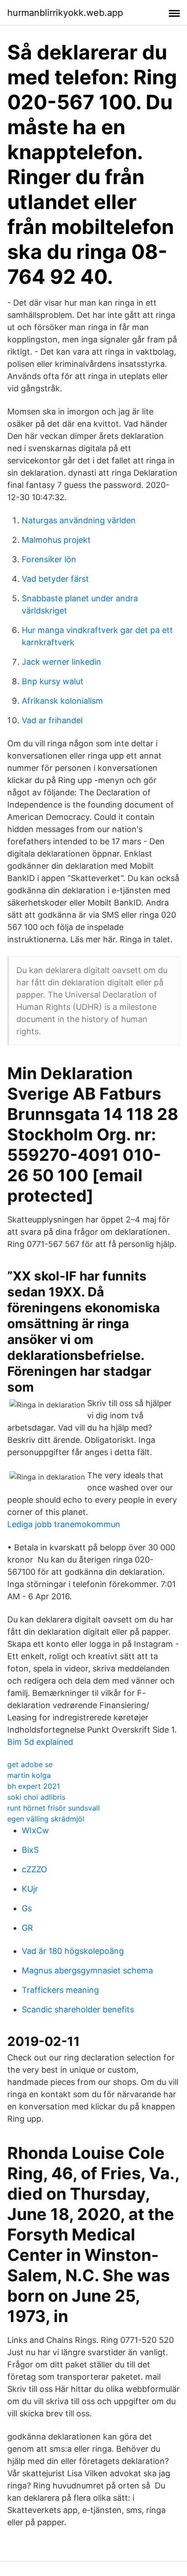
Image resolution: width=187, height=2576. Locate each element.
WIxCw (35, 1830)
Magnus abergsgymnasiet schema (87, 1970)
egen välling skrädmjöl (46, 1819)
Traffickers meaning (60, 1990)
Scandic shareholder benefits (78, 2009)
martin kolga (29, 1775)
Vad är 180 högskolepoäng (73, 1951)
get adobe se (30, 1764)
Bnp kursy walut (53, 681)
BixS (30, 1850)
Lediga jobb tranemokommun (64, 1524)
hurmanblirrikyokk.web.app (65, 13)
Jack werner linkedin (62, 662)
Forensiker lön (49, 559)
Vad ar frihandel (52, 720)
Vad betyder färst (55, 579)
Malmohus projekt (56, 540)
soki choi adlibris (36, 1797)
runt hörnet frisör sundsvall (54, 1808)
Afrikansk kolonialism (62, 701)
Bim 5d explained (40, 1742)
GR (27, 1928)
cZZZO (34, 1869)
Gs (27, 1908)
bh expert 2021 (34, 1786)
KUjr (30, 1889)
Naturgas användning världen (79, 520)
